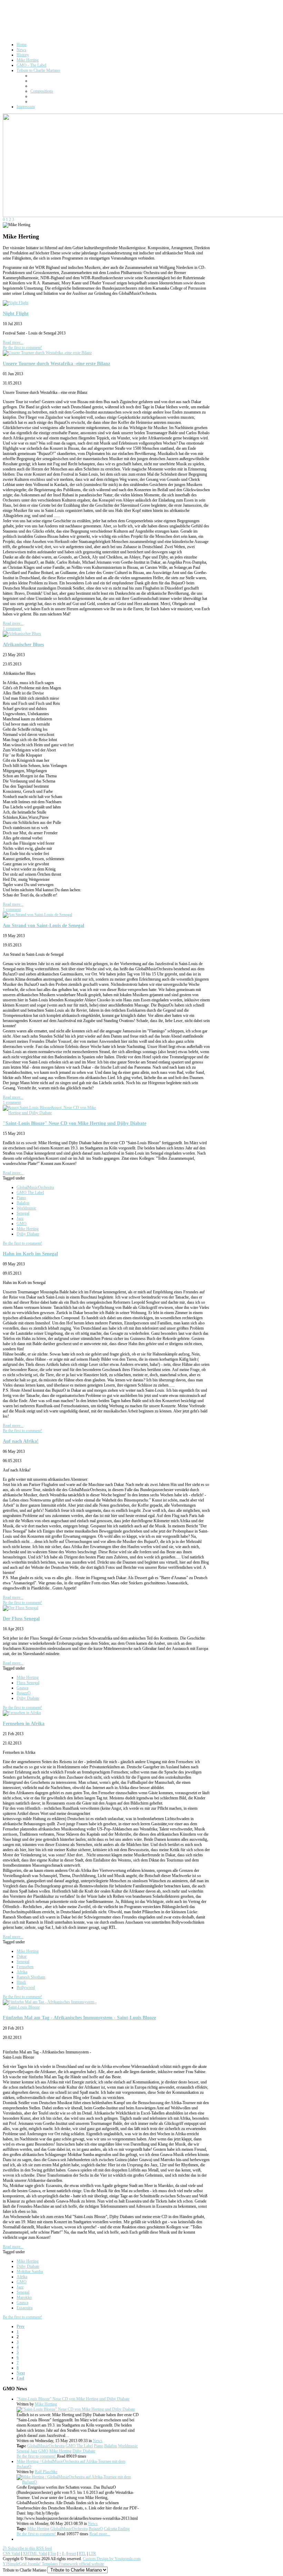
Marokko (24, 2297)
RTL (82, 2554)
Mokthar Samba (30, 2272)
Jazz (20, 1218)
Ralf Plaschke (46, 2472)
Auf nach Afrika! (21, 1441)
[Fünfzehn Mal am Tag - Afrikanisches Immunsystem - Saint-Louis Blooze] (55, 2007)
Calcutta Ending (117, 2529)
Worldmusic (26, 1208)
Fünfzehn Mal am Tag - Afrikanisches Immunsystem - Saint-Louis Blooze (79, 2018)
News (98, 2441)
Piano (21, 1198)
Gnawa (22, 1688)
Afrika (22, 1972)
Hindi (21, 1982)
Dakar (22, 1956)
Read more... (13, 342)
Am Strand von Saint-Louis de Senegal (43, 925)
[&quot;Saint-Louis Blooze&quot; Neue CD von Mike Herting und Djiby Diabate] (55, 1113)
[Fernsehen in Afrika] (22, 1713)
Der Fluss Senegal (21, 1618)
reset (72, 2554)
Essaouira (25, 2308)
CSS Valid (11, 2554)
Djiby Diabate (28, 1234)
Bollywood (26, 1987)
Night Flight (16, 313)
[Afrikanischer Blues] (22, 634)
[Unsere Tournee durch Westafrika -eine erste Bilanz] (47, 353)
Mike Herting (28, 1229)
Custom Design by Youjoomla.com (112, 2559)
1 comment (12, 629)
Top (53, 2554)
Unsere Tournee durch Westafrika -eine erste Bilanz (56, 363)
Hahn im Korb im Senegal (30, 1254)
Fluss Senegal (28, 1683)
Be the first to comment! (22, 348)
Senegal (23, 1213)
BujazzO (24, 1693)
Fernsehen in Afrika (24, 1723)
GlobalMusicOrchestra (35, 1187)
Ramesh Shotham (31, 1977)
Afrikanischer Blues (23, 644)
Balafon (23, 1203)
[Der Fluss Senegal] (21, 1608)
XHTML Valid (35, 2554)
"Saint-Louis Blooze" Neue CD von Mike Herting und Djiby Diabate (75, 1123)
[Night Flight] (16, 303)
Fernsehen (25, 1967)
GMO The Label (30, 1193)
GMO (22, 1224)
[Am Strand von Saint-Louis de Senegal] (37, 915)
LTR (92, 2554)
